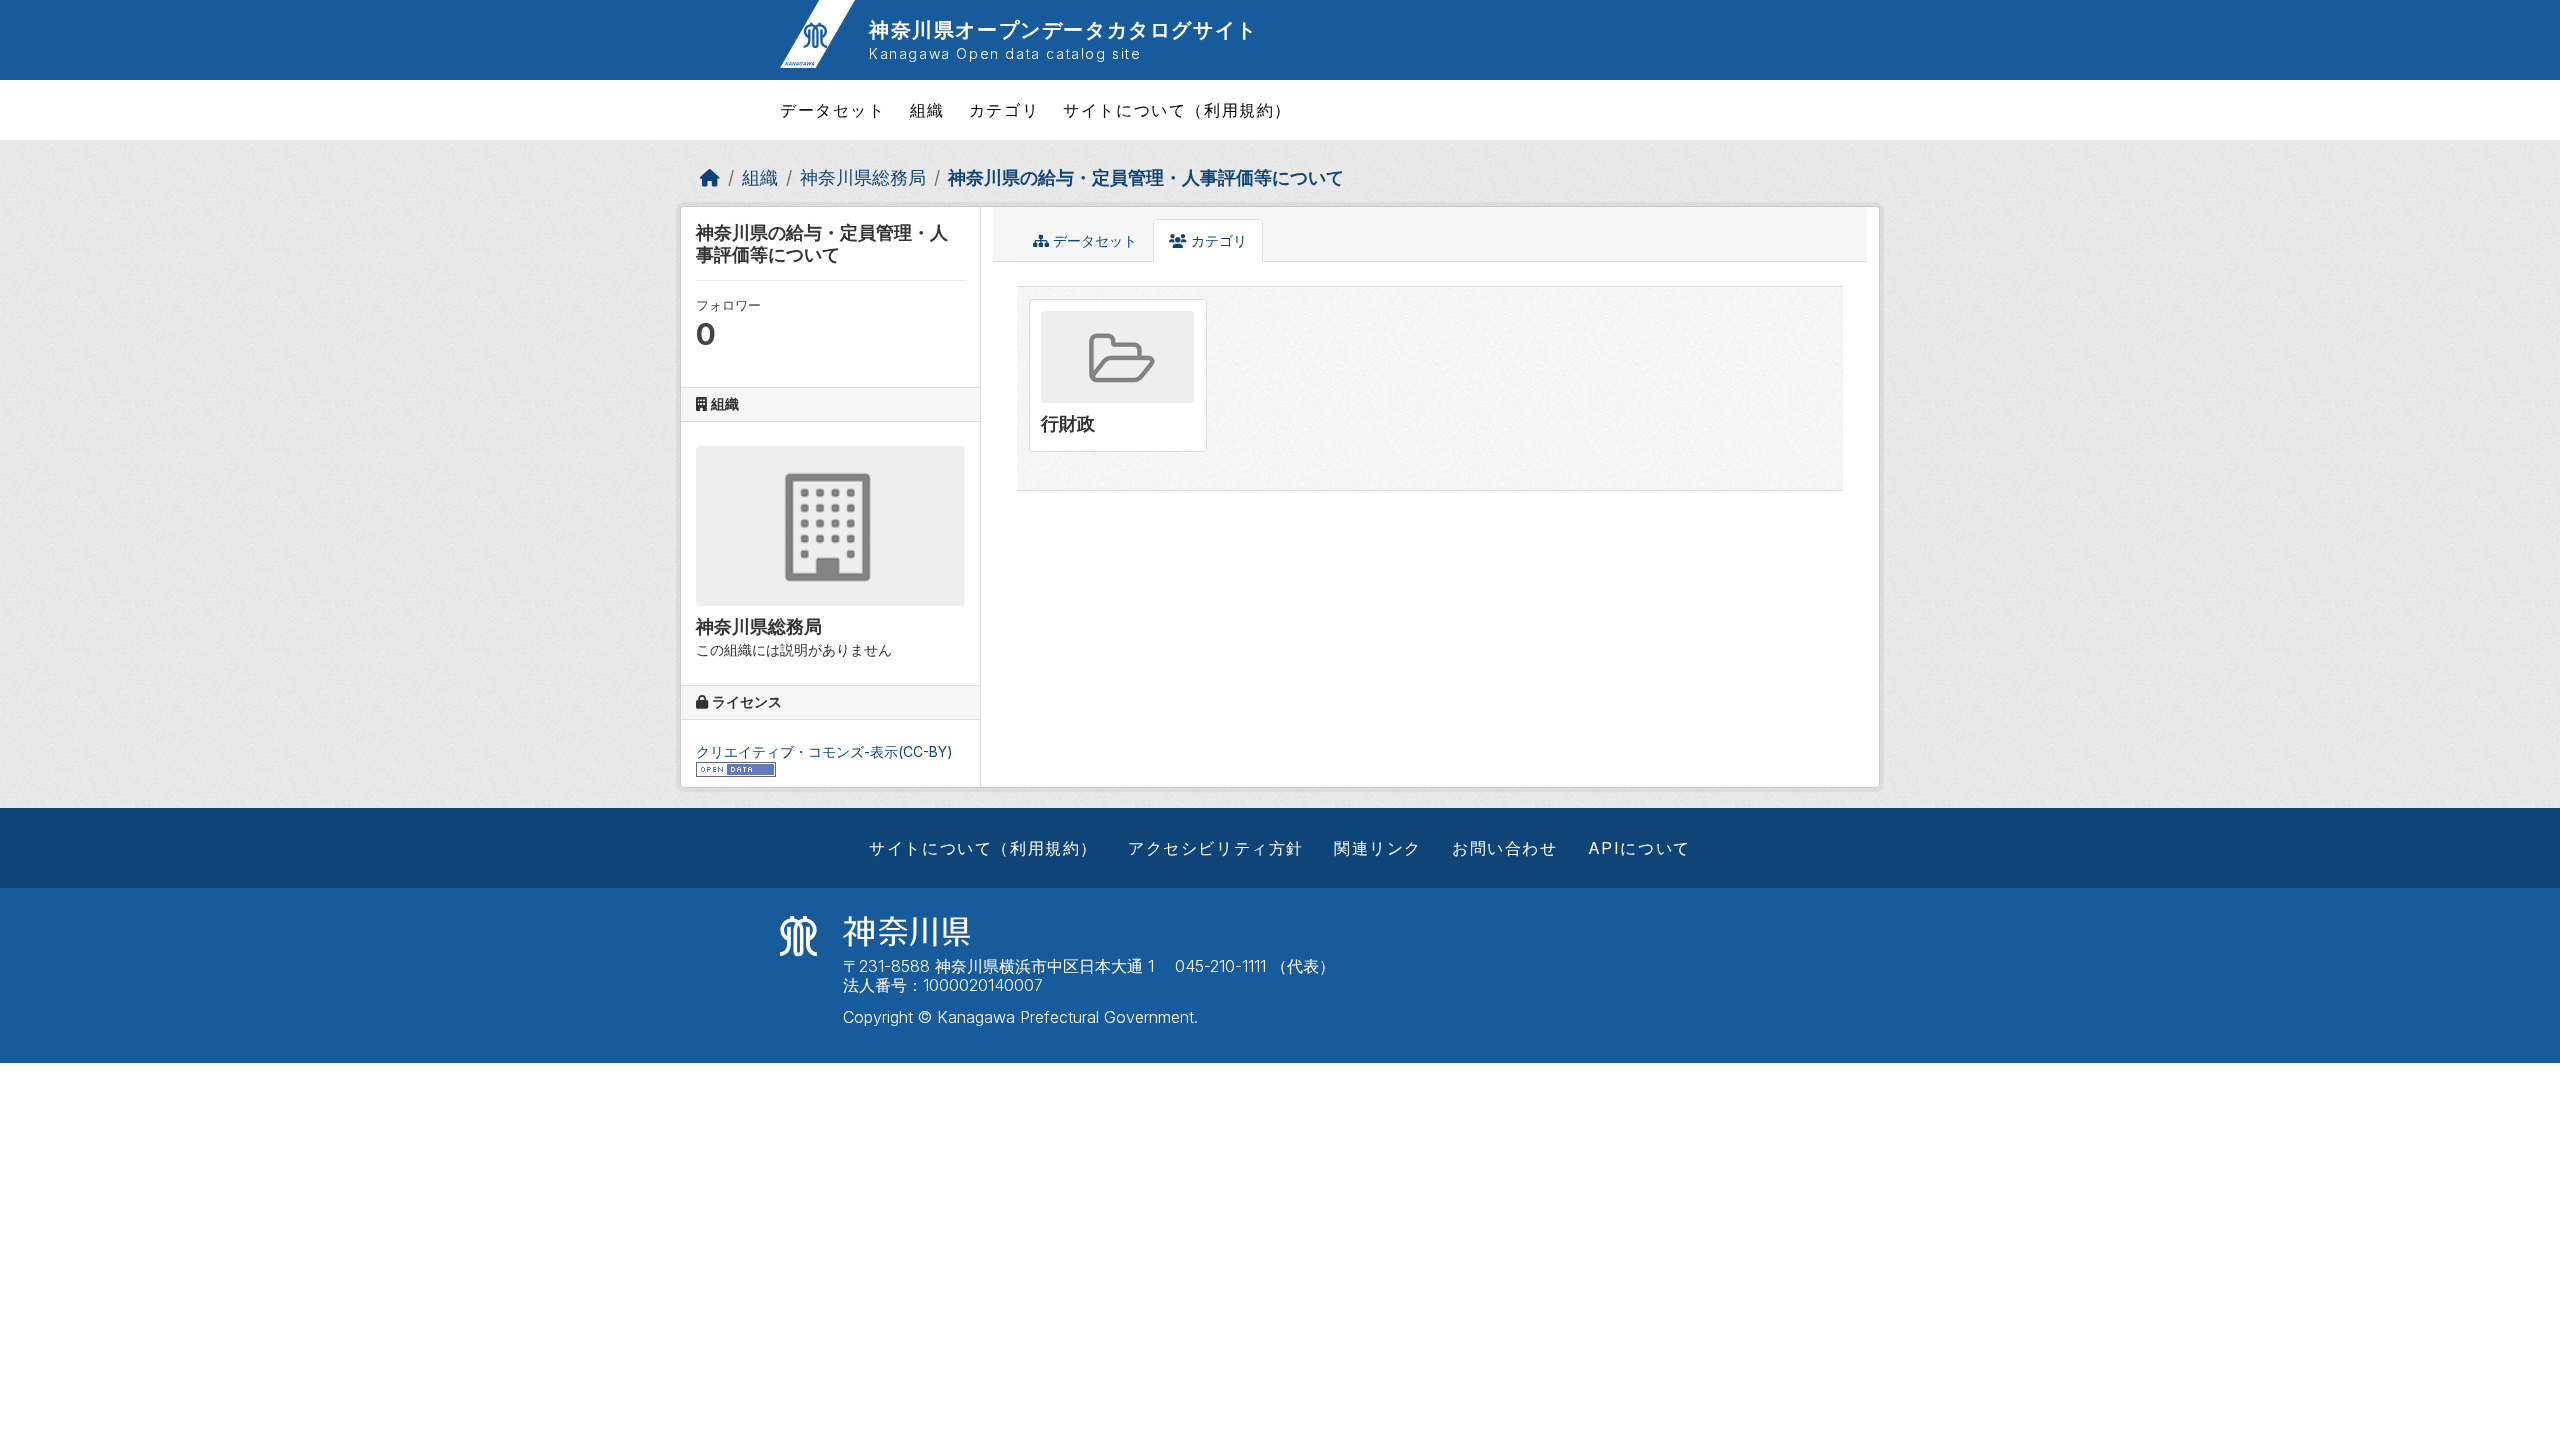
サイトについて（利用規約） (1177, 110)
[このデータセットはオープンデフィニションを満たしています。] (736, 768)
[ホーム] (710, 177)
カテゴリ (1004, 110)
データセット (833, 110)
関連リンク (1378, 848)
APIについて (1639, 848)
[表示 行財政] (1118, 375)
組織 (927, 110)
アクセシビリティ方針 (1216, 848)
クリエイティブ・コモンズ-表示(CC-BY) (824, 751)
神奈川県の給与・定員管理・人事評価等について (1146, 177)
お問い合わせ (1505, 848)
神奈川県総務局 (863, 177)
